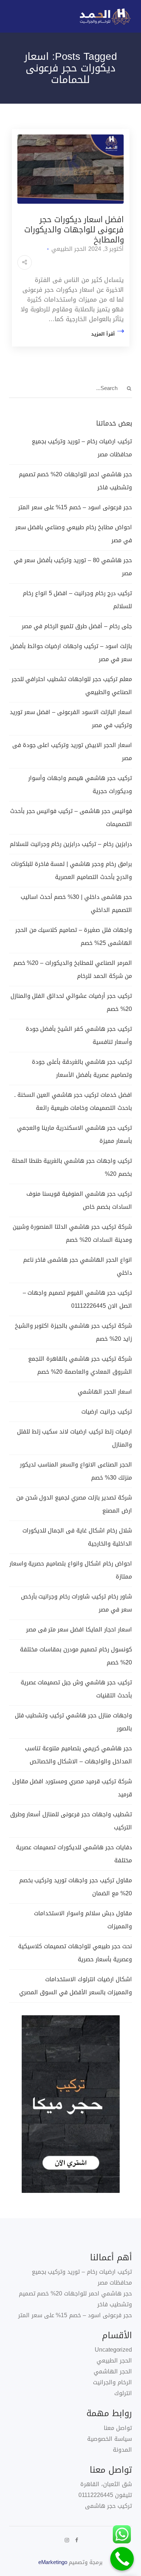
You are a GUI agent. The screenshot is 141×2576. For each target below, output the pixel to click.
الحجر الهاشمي (113, 2371)
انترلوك (123, 2393)
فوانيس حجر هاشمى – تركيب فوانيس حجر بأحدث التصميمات (71, 818)
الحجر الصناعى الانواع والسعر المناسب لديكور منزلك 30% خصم (76, 1471)
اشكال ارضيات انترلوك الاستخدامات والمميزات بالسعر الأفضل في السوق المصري (76, 1986)
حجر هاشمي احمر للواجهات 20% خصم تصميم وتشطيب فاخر (75, 481)
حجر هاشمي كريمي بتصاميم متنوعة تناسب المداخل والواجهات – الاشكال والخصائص (78, 1755)
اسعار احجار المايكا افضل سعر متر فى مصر (78, 1629)
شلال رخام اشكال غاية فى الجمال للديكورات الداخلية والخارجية (77, 1537)
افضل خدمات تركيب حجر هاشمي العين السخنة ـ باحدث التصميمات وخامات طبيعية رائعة (73, 1101)
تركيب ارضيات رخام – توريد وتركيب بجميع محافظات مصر (82, 448)
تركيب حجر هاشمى (108, 2506)
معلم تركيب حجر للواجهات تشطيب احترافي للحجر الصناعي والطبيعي (72, 686)
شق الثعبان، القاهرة (106, 2484)
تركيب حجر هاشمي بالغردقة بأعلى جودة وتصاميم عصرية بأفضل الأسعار (82, 1068)
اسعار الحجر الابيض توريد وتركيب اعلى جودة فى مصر (72, 752)
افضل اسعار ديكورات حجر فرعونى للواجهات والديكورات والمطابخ (74, 230)
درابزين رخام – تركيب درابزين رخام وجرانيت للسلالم (71, 844)
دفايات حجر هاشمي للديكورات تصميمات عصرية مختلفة (74, 1854)
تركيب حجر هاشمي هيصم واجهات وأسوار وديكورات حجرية (80, 785)
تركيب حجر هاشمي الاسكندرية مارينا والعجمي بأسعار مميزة (74, 1134)
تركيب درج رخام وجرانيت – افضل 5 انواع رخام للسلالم (77, 600)
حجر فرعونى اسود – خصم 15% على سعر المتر (75, 507)
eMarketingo (53, 2562)
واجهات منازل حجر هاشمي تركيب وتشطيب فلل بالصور (73, 1722)
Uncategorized (113, 2350)
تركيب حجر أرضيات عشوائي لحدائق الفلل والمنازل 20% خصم (71, 1002)
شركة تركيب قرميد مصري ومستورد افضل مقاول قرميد (72, 1788)
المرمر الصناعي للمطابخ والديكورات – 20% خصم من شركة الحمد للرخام (73, 969)
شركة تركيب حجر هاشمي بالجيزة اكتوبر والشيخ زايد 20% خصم (73, 1332)
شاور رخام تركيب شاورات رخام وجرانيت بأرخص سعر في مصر (76, 1603)
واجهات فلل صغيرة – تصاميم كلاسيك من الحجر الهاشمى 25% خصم (74, 936)
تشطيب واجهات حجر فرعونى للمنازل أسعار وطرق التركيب (71, 1821)
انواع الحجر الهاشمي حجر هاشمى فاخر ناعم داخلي (78, 1266)
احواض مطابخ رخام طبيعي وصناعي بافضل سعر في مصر (74, 534)
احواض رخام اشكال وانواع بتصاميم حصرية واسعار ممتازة (71, 1570)
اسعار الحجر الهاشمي (105, 1392)
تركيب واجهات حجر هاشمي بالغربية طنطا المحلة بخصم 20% (72, 1167)
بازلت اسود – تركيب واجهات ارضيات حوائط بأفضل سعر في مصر (71, 653)
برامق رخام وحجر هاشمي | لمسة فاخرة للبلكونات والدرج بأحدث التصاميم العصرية (71, 870)
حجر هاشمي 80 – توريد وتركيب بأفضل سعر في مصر (73, 567)
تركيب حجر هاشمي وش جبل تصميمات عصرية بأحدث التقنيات (76, 1689)
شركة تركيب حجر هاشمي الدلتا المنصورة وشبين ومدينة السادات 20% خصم (72, 1233)
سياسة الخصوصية (110, 2439)
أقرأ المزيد (103, 334)
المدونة (122, 2450)
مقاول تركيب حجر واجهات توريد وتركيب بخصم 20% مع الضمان (76, 1887)
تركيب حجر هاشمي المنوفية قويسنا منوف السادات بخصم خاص (79, 1200)
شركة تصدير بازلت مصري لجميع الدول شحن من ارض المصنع (74, 1504)
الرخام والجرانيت (112, 2382)
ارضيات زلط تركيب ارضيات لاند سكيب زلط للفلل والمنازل (74, 1438)
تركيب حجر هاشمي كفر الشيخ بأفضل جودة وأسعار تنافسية (79, 1035)
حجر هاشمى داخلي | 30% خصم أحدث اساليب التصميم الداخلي (76, 903)
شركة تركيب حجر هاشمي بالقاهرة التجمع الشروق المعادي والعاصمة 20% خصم (80, 1365)
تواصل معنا (118, 2428)
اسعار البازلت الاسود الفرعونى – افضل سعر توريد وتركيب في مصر (71, 719)
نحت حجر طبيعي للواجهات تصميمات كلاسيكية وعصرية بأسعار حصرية (75, 1953)
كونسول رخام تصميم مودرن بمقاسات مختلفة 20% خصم (76, 1656)
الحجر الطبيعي (69, 249)
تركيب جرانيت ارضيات (107, 1412)
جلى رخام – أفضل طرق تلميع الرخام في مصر (77, 626)
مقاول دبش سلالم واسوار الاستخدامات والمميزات (83, 1920)
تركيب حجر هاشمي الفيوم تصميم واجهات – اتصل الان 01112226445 (77, 1299)
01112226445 (96, 2495)
